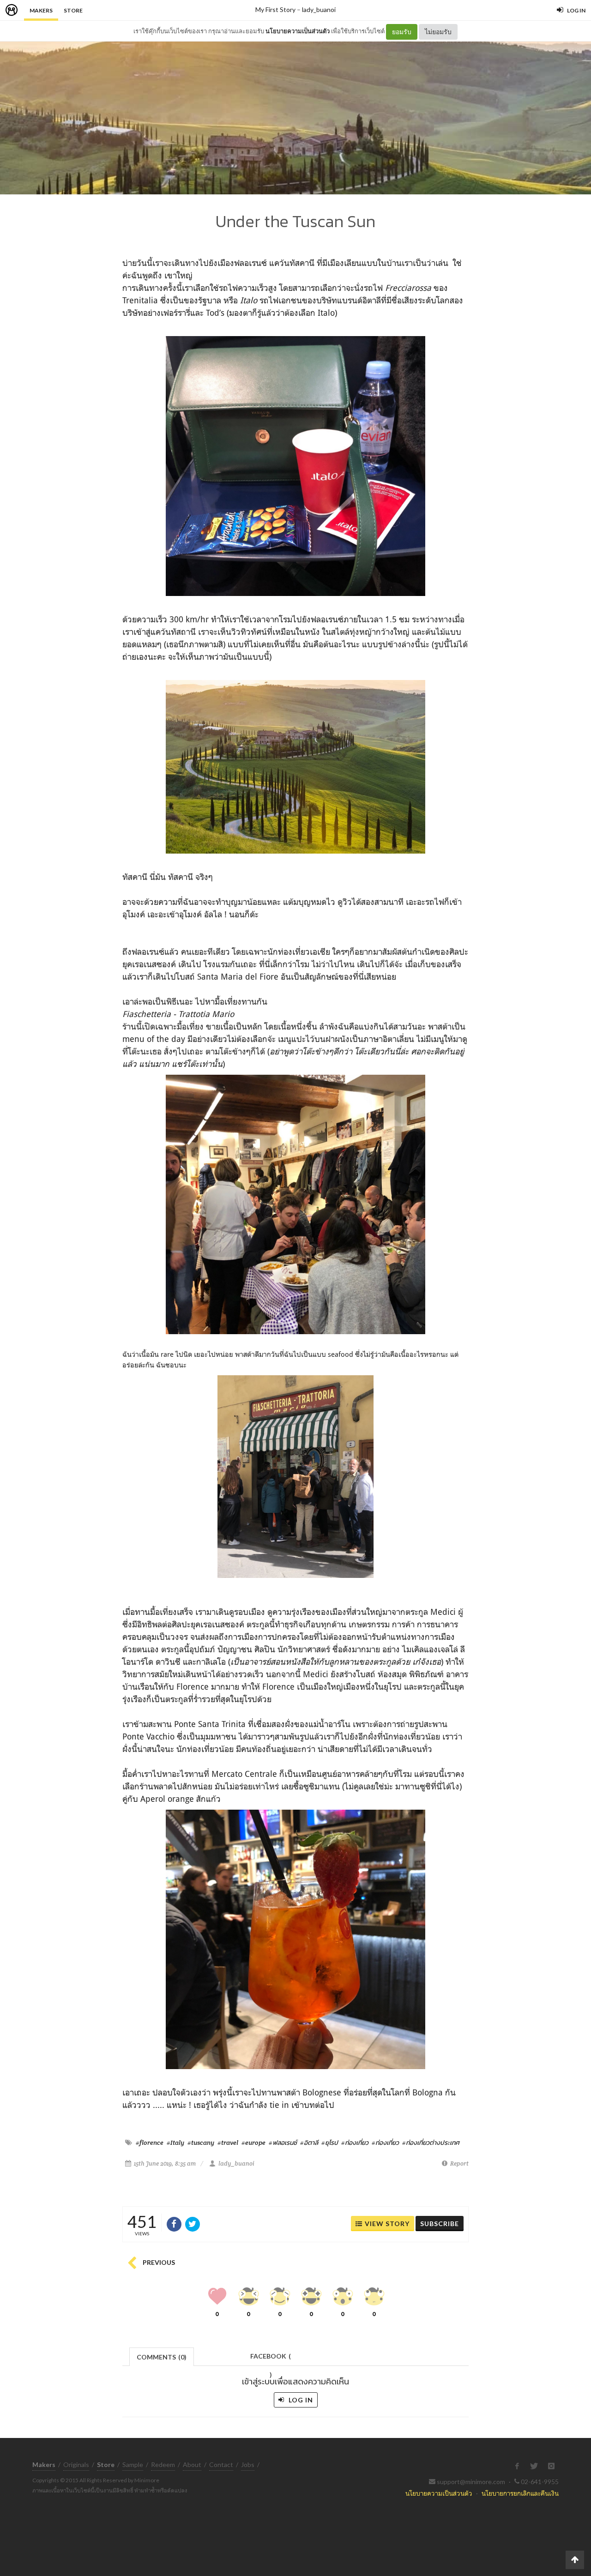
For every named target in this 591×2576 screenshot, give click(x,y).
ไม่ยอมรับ (438, 32)
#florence (150, 2143)
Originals (76, 2465)
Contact (221, 2465)
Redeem (163, 2465)
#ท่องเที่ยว (355, 2143)
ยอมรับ (402, 32)
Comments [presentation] (162, 2357)
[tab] (162, 2356)
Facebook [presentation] (271, 2359)
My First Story (275, 9)
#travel (228, 2143)
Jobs (248, 2465)
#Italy (175, 2143)
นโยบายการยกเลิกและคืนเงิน (520, 2493)
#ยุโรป (330, 2143)
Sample (133, 2465)
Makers (41, 10)
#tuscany (201, 2143)
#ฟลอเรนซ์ (283, 2143)
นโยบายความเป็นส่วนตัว (298, 31)
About (192, 2465)
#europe (253, 2143)
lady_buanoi (319, 9)
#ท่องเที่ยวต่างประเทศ (431, 2143)
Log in (300, 2400)
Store (73, 10)
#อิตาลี (309, 2143)
